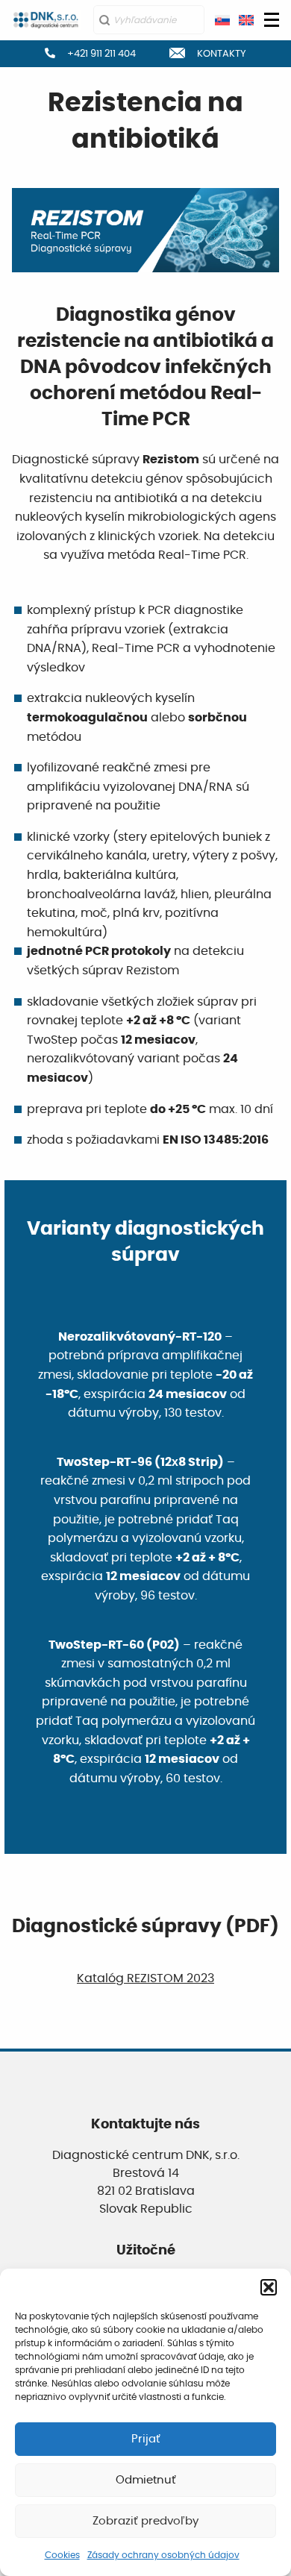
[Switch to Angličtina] (246, 20)
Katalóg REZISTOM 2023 (145, 1978)
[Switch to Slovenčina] (222, 20)
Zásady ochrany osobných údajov (163, 2555)
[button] (269, 2287)
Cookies (62, 2555)
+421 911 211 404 (101, 53)
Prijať (146, 2439)
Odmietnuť (146, 2480)
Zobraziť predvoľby (145, 2521)
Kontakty (222, 53)
